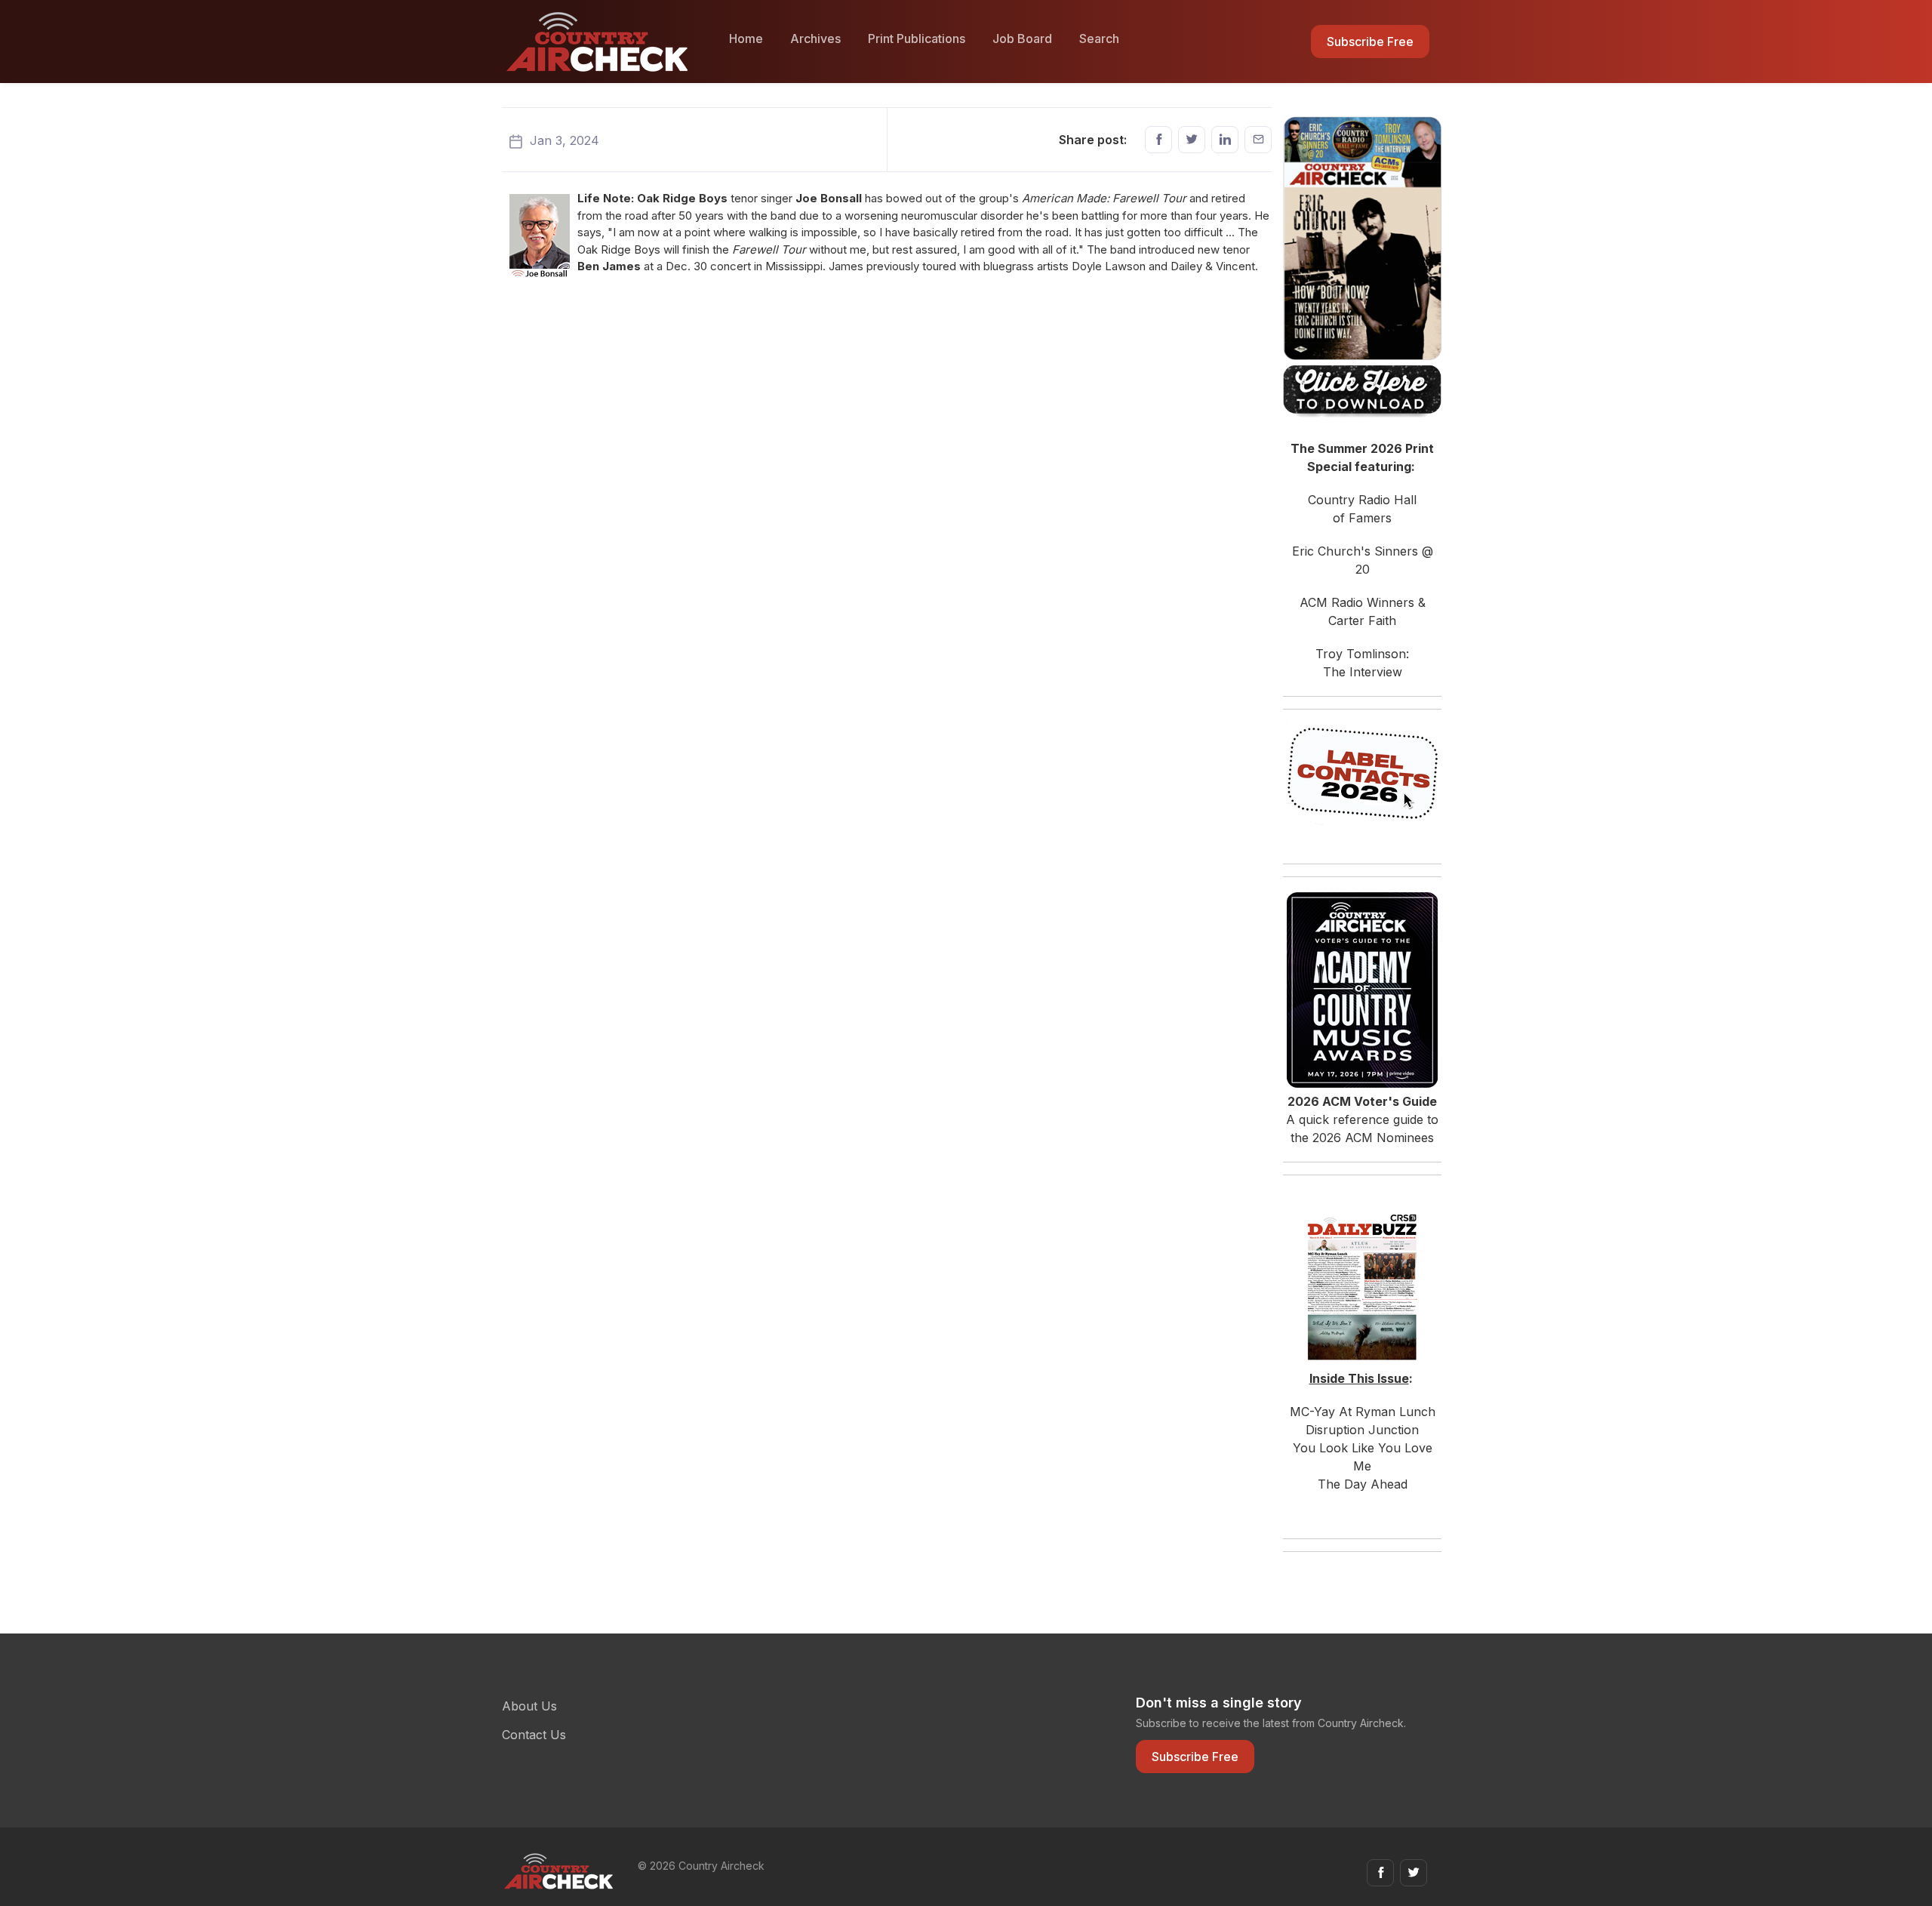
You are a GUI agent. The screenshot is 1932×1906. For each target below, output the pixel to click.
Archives (815, 38)
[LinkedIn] (1225, 140)
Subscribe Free (1370, 42)
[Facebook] (1158, 140)
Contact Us (534, 1735)
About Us (529, 1706)
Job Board (1022, 38)
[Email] (1258, 140)
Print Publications (917, 38)
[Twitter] (1192, 140)
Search (1099, 38)
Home (746, 38)
